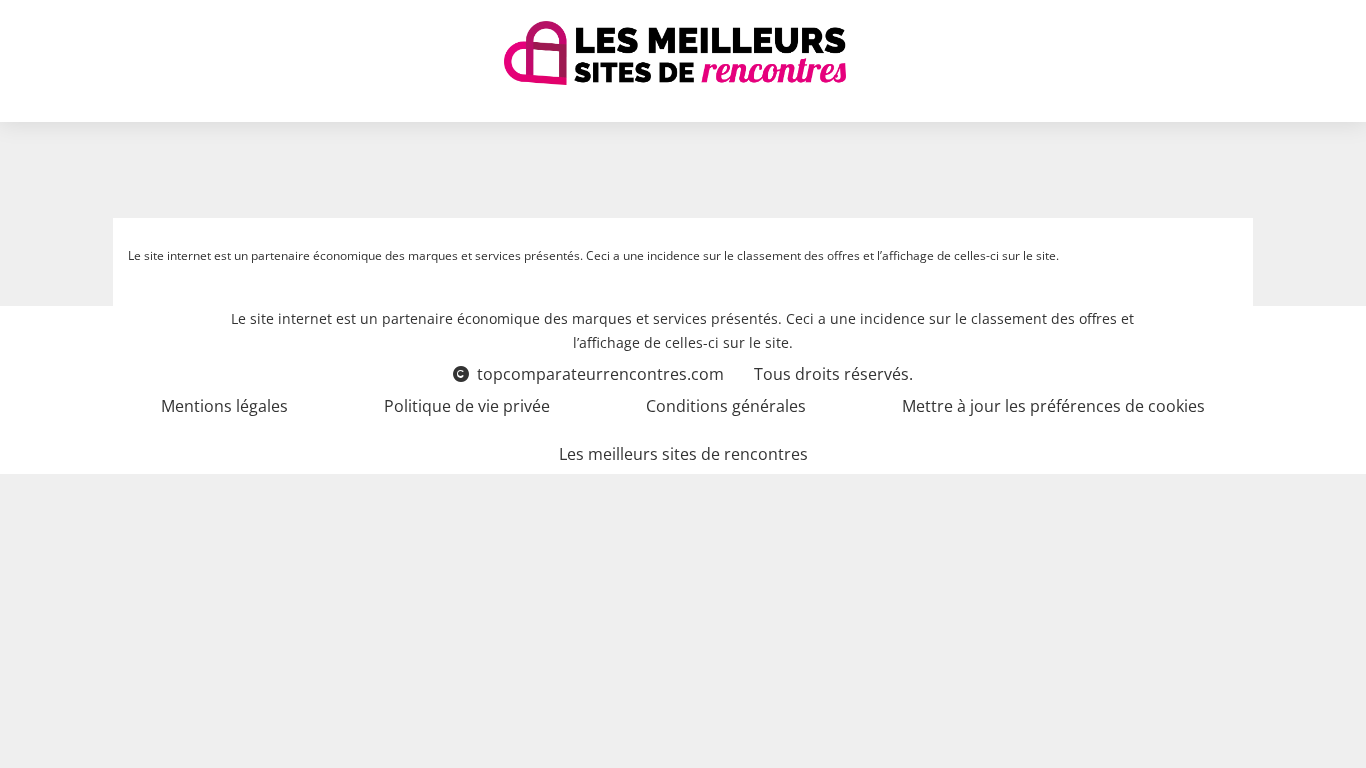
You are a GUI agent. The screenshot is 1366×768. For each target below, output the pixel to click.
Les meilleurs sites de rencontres (683, 454)
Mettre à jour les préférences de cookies (1053, 406)
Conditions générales (726, 406)
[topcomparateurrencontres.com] (675, 53)
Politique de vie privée (467, 406)
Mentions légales (224, 406)
